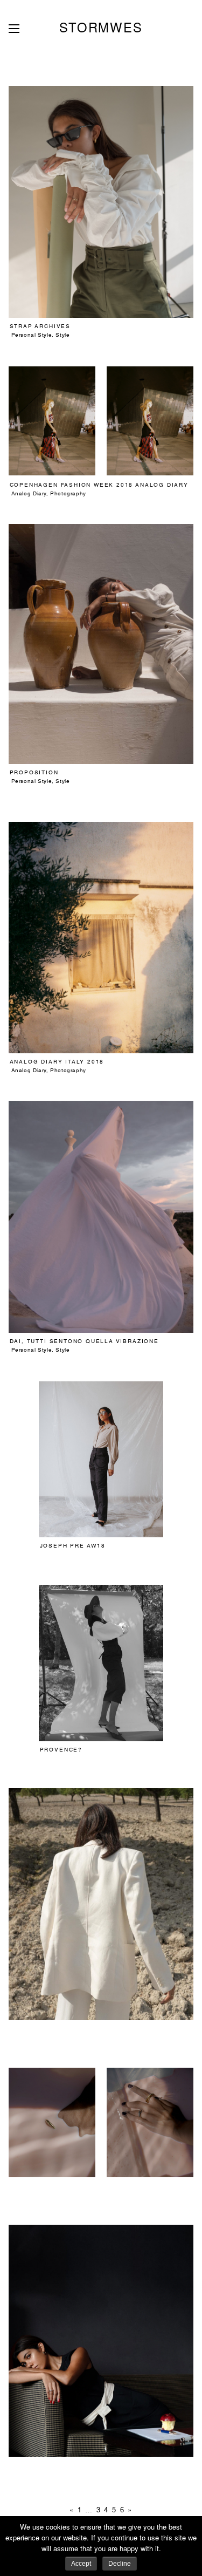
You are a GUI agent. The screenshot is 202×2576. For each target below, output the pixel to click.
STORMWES (101, 27)
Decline (120, 2564)
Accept (81, 2564)
